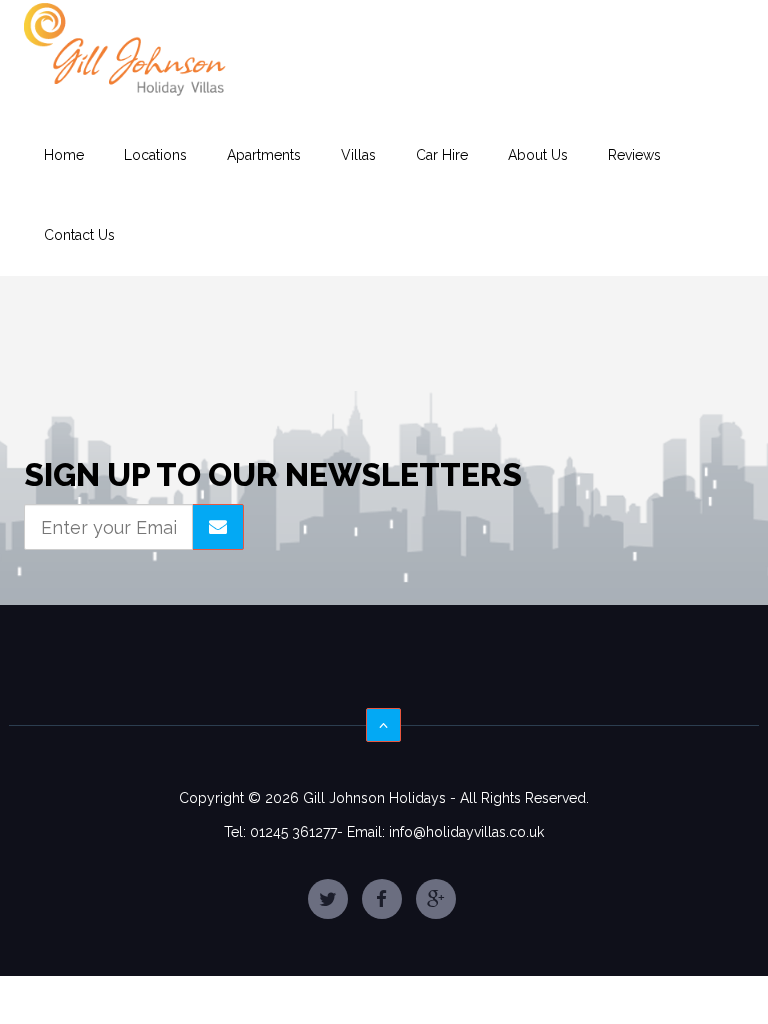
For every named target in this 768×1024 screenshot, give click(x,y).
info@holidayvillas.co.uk (466, 832)
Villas (358, 155)
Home (64, 155)
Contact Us (79, 235)
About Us (538, 155)
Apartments (264, 155)
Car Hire (442, 155)
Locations (155, 155)
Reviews (634, 155)
